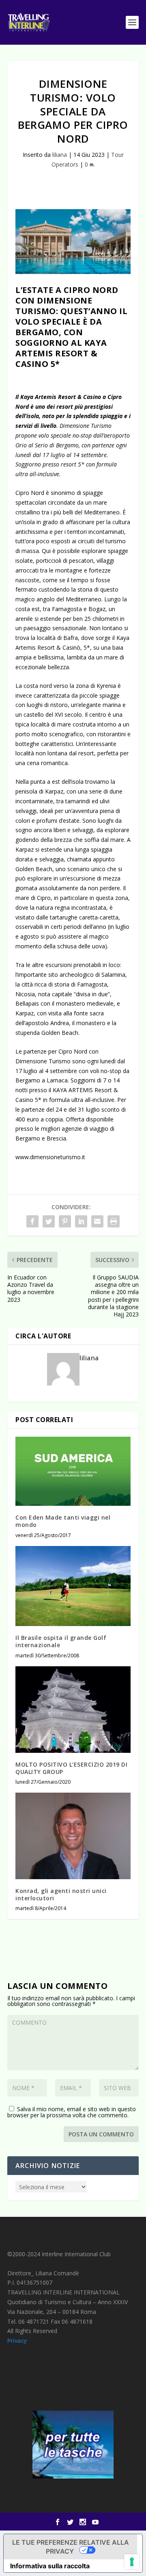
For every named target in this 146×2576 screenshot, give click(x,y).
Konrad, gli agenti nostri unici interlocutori (61, 1894)
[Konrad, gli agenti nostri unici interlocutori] (73, 1836)
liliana (60, 155)
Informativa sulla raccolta (50, 2566)
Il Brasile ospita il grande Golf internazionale (61, 1641)
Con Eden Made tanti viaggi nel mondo (63, 1521)
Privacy (17, 2341)
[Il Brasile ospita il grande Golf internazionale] (73, 1586)
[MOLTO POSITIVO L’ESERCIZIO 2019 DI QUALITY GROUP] (73, 1710)
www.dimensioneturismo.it (50, 1157)
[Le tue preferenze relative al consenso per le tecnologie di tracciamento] (132, 2562)
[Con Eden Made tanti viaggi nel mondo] (73, 1471)
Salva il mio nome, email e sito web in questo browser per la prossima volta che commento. (72, 2112)
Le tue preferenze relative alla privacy (71, 2547)
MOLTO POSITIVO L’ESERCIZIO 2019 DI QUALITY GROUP (71, 1768)
